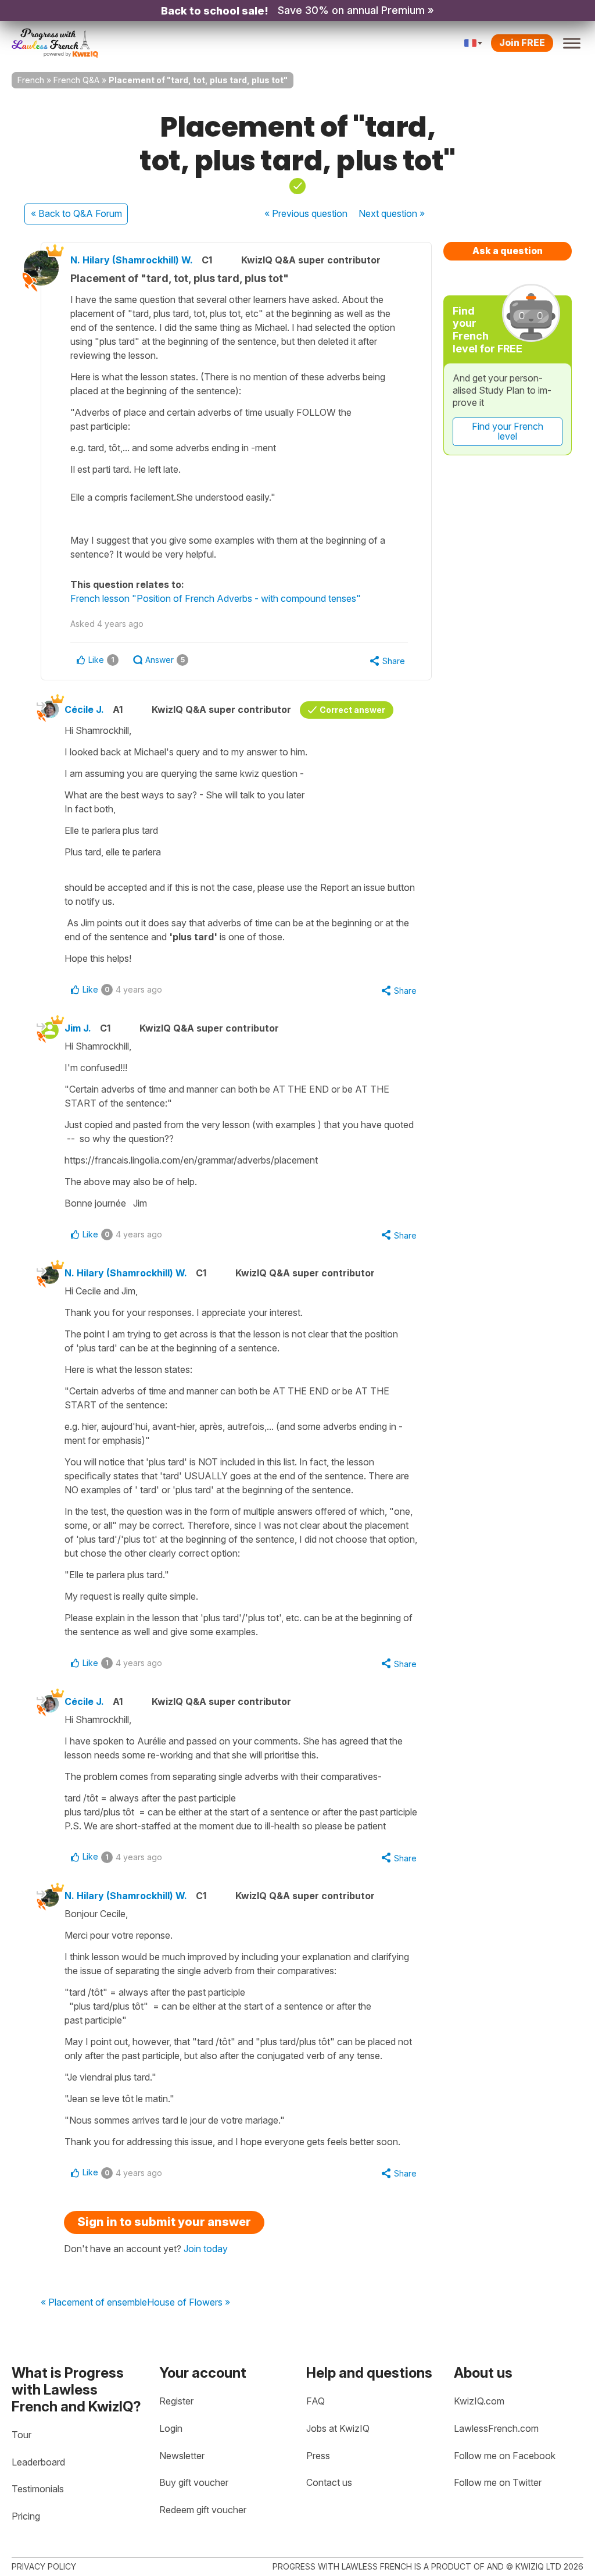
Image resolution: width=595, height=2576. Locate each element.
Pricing (26, 2516)
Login (171, 2428)
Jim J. (78, 1028)
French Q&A (76, 80)
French (31, 80)
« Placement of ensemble (94, 2303)
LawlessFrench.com (496, 2428)
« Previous (306, 213)
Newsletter (182, 2456)
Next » (392, 213)
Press (318, 2456)
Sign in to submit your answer (164, 2222)
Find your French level (508, 431)
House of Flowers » (189, 2303)
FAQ (316, 2401)
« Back (76, 213)
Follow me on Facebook (505, 2456)
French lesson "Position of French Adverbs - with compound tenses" (216, 598)
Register (176, 2401)
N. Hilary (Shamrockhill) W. (132, 260)
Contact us (329, 2482)
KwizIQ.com (479, 2401)
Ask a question (508, 251)
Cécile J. (84, 709)
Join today (206, 2249)
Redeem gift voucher (203, 2510)
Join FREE (522, 42)
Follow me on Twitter (498, 2482)
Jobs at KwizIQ (338, 2428)
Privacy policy (44, 2566)
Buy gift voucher (194, 2482)
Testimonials (38, 2489)
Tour (21, 2435)
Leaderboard (38, 2462)
